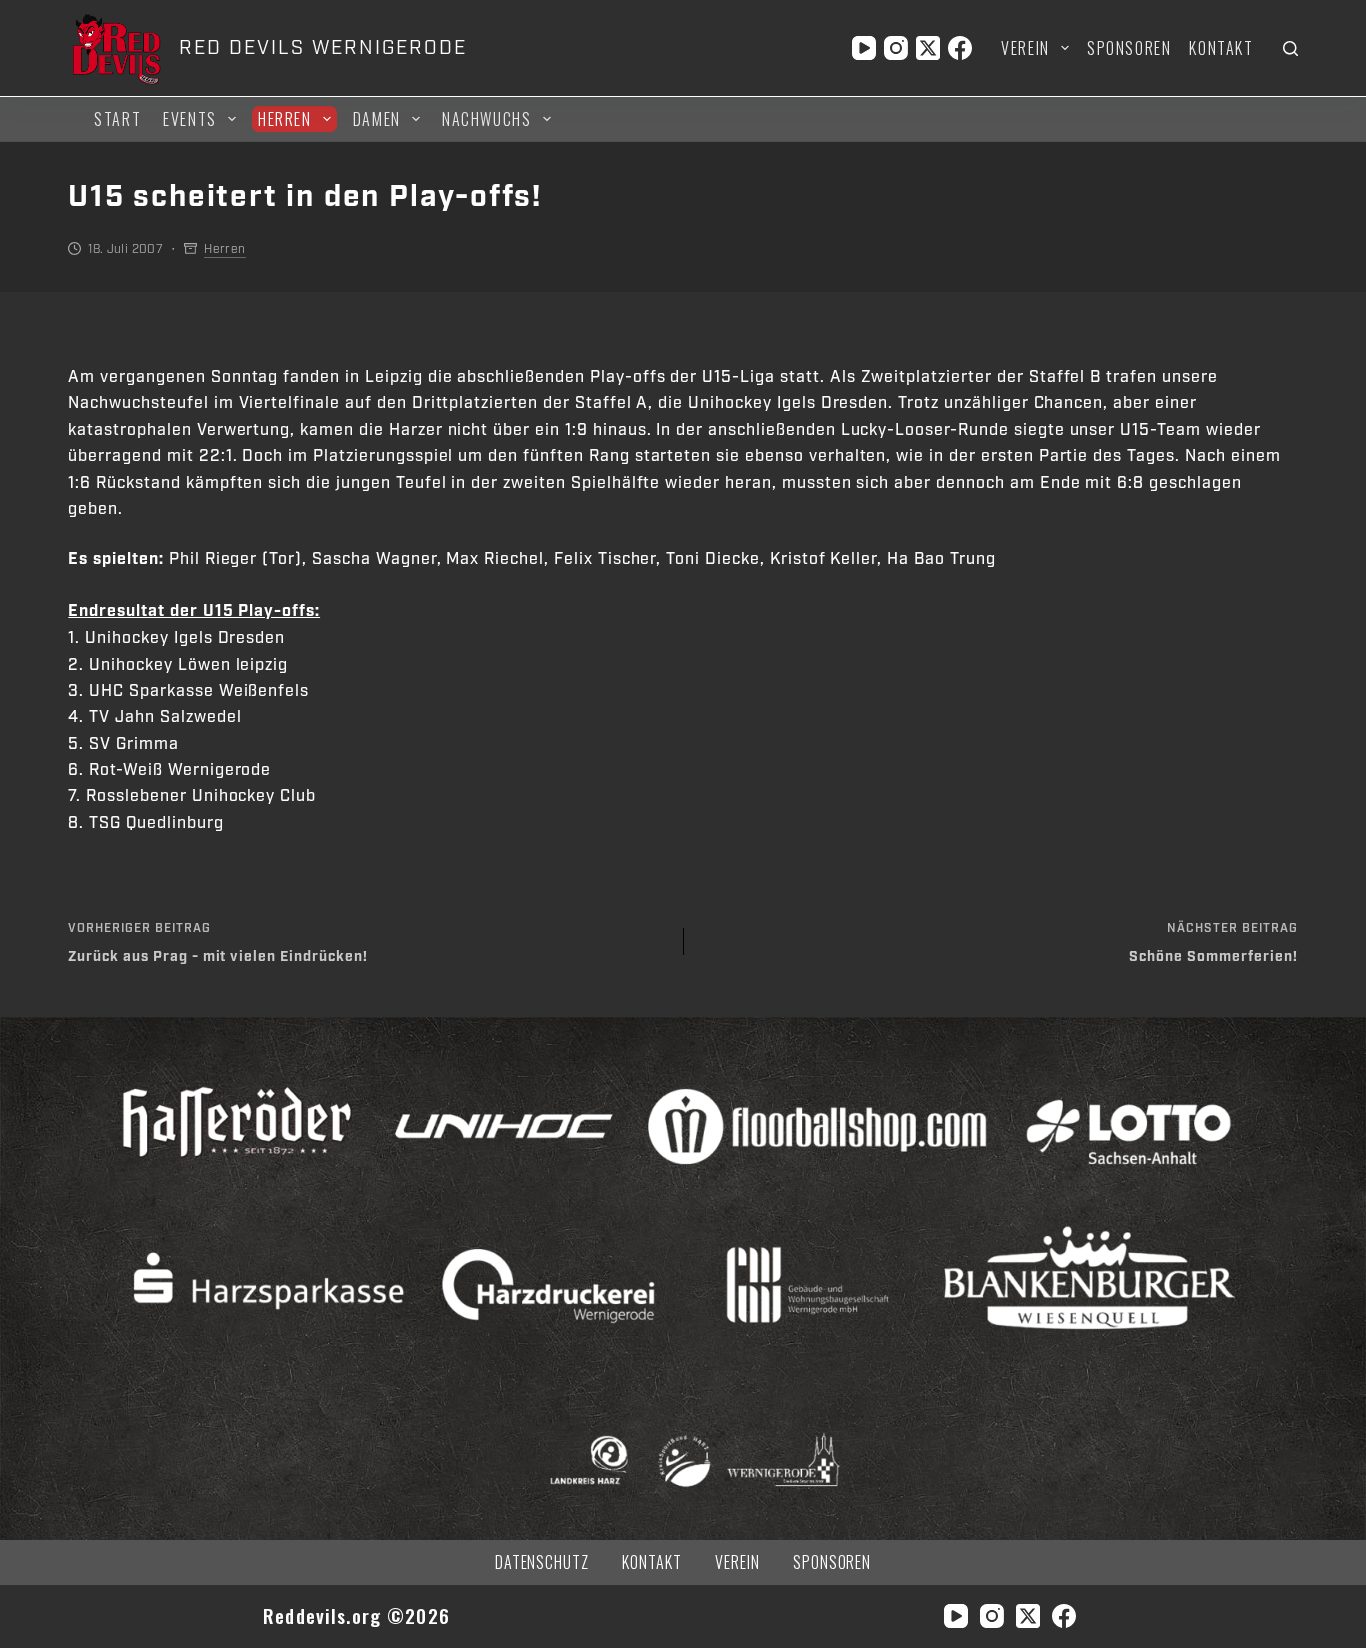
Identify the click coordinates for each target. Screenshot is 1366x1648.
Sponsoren (1129, 48)
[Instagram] (896, 48)
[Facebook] (960, 48)
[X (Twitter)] (928, 48)
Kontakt (1221, 48)
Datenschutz (542, 1562)
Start (117, 119)
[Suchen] (1290, 48)
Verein (1025, 48)
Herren (285, 119)
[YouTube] (864, 48)
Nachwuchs (486, 119)
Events (190, 119)
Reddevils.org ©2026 (356, 1615)
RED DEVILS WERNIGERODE (322, 48)
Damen (377, 119)
